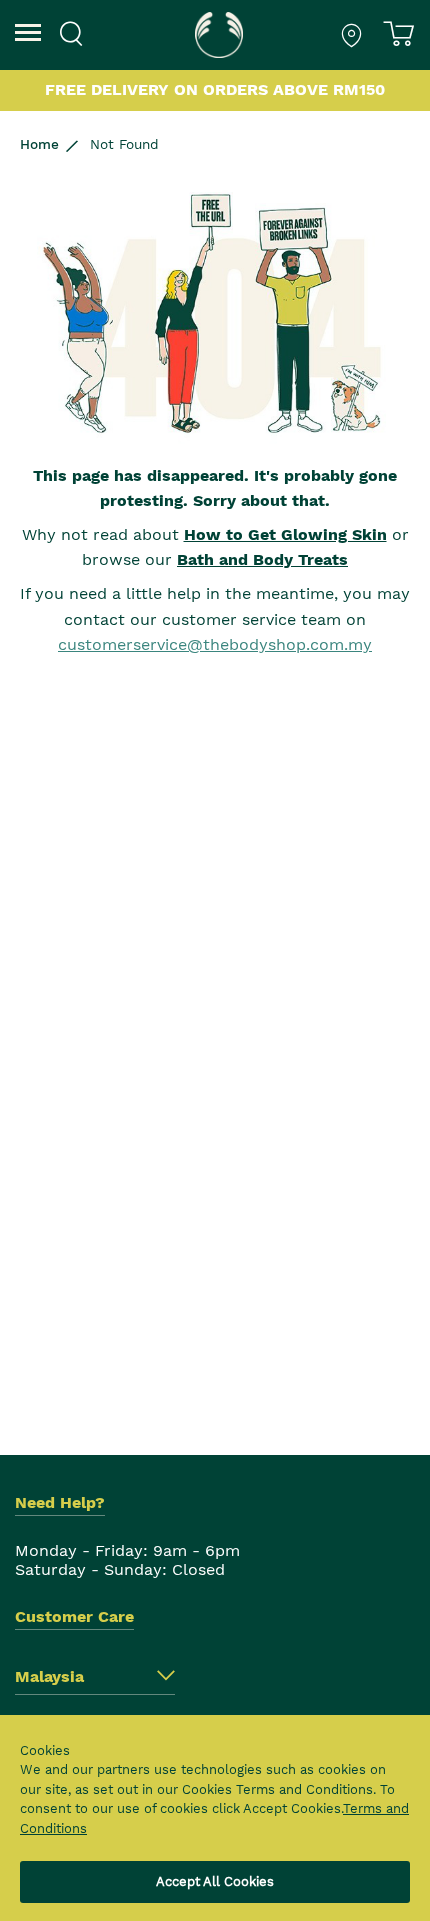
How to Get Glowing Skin (285, 534)
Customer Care (74, 1616)
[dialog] (215, 1818)
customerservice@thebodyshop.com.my (215, 644)
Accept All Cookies (215, 1881)
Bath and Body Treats (262, 559)
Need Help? (60, 1502)
